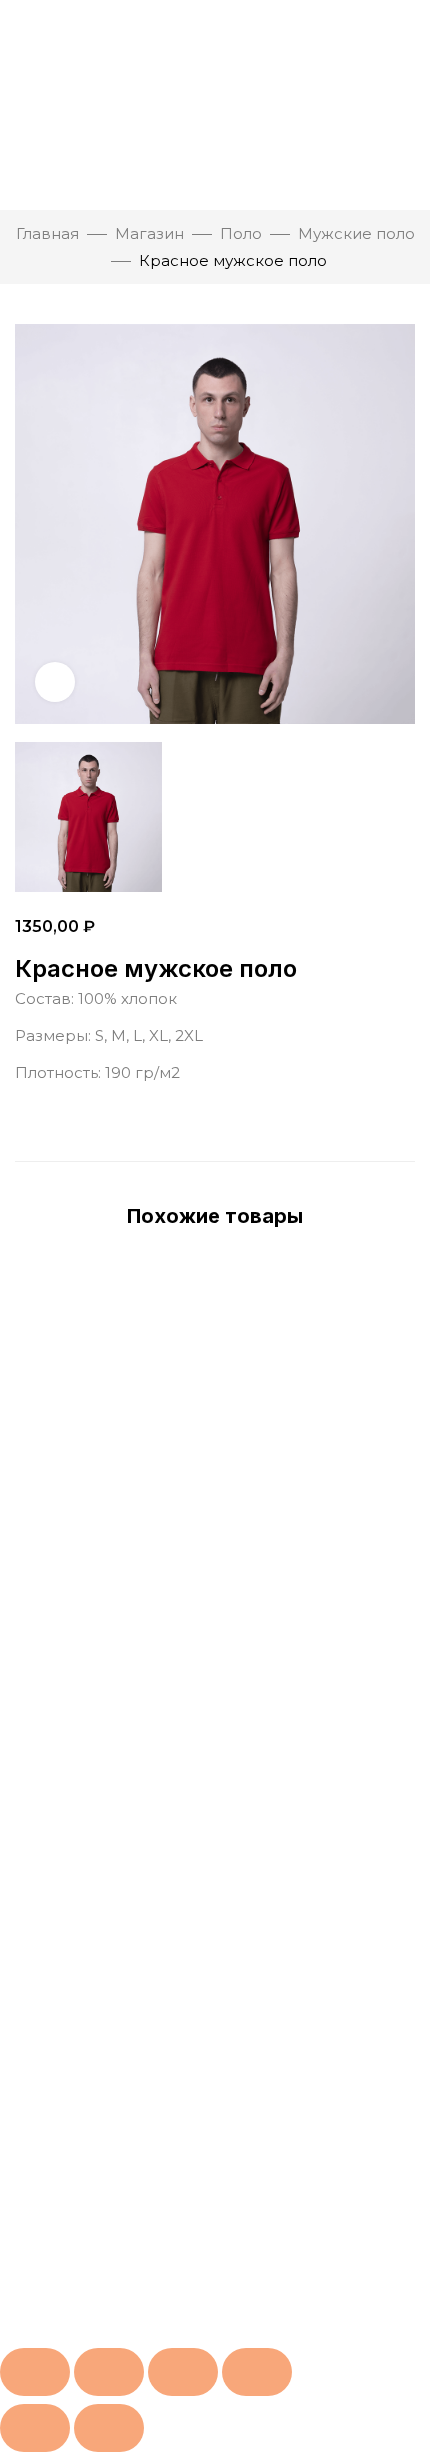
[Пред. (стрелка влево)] (35, 2428)
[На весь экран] (109, 2372)
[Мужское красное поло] (215, 817)
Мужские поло (356, 233)
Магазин (149, 233)
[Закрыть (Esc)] (257, 2372)
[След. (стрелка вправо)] (109, 2428)
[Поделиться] (183, 2372)
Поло (241, 233)
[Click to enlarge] (55, 682)
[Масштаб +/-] (35, 2372)
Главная (47, 233)
